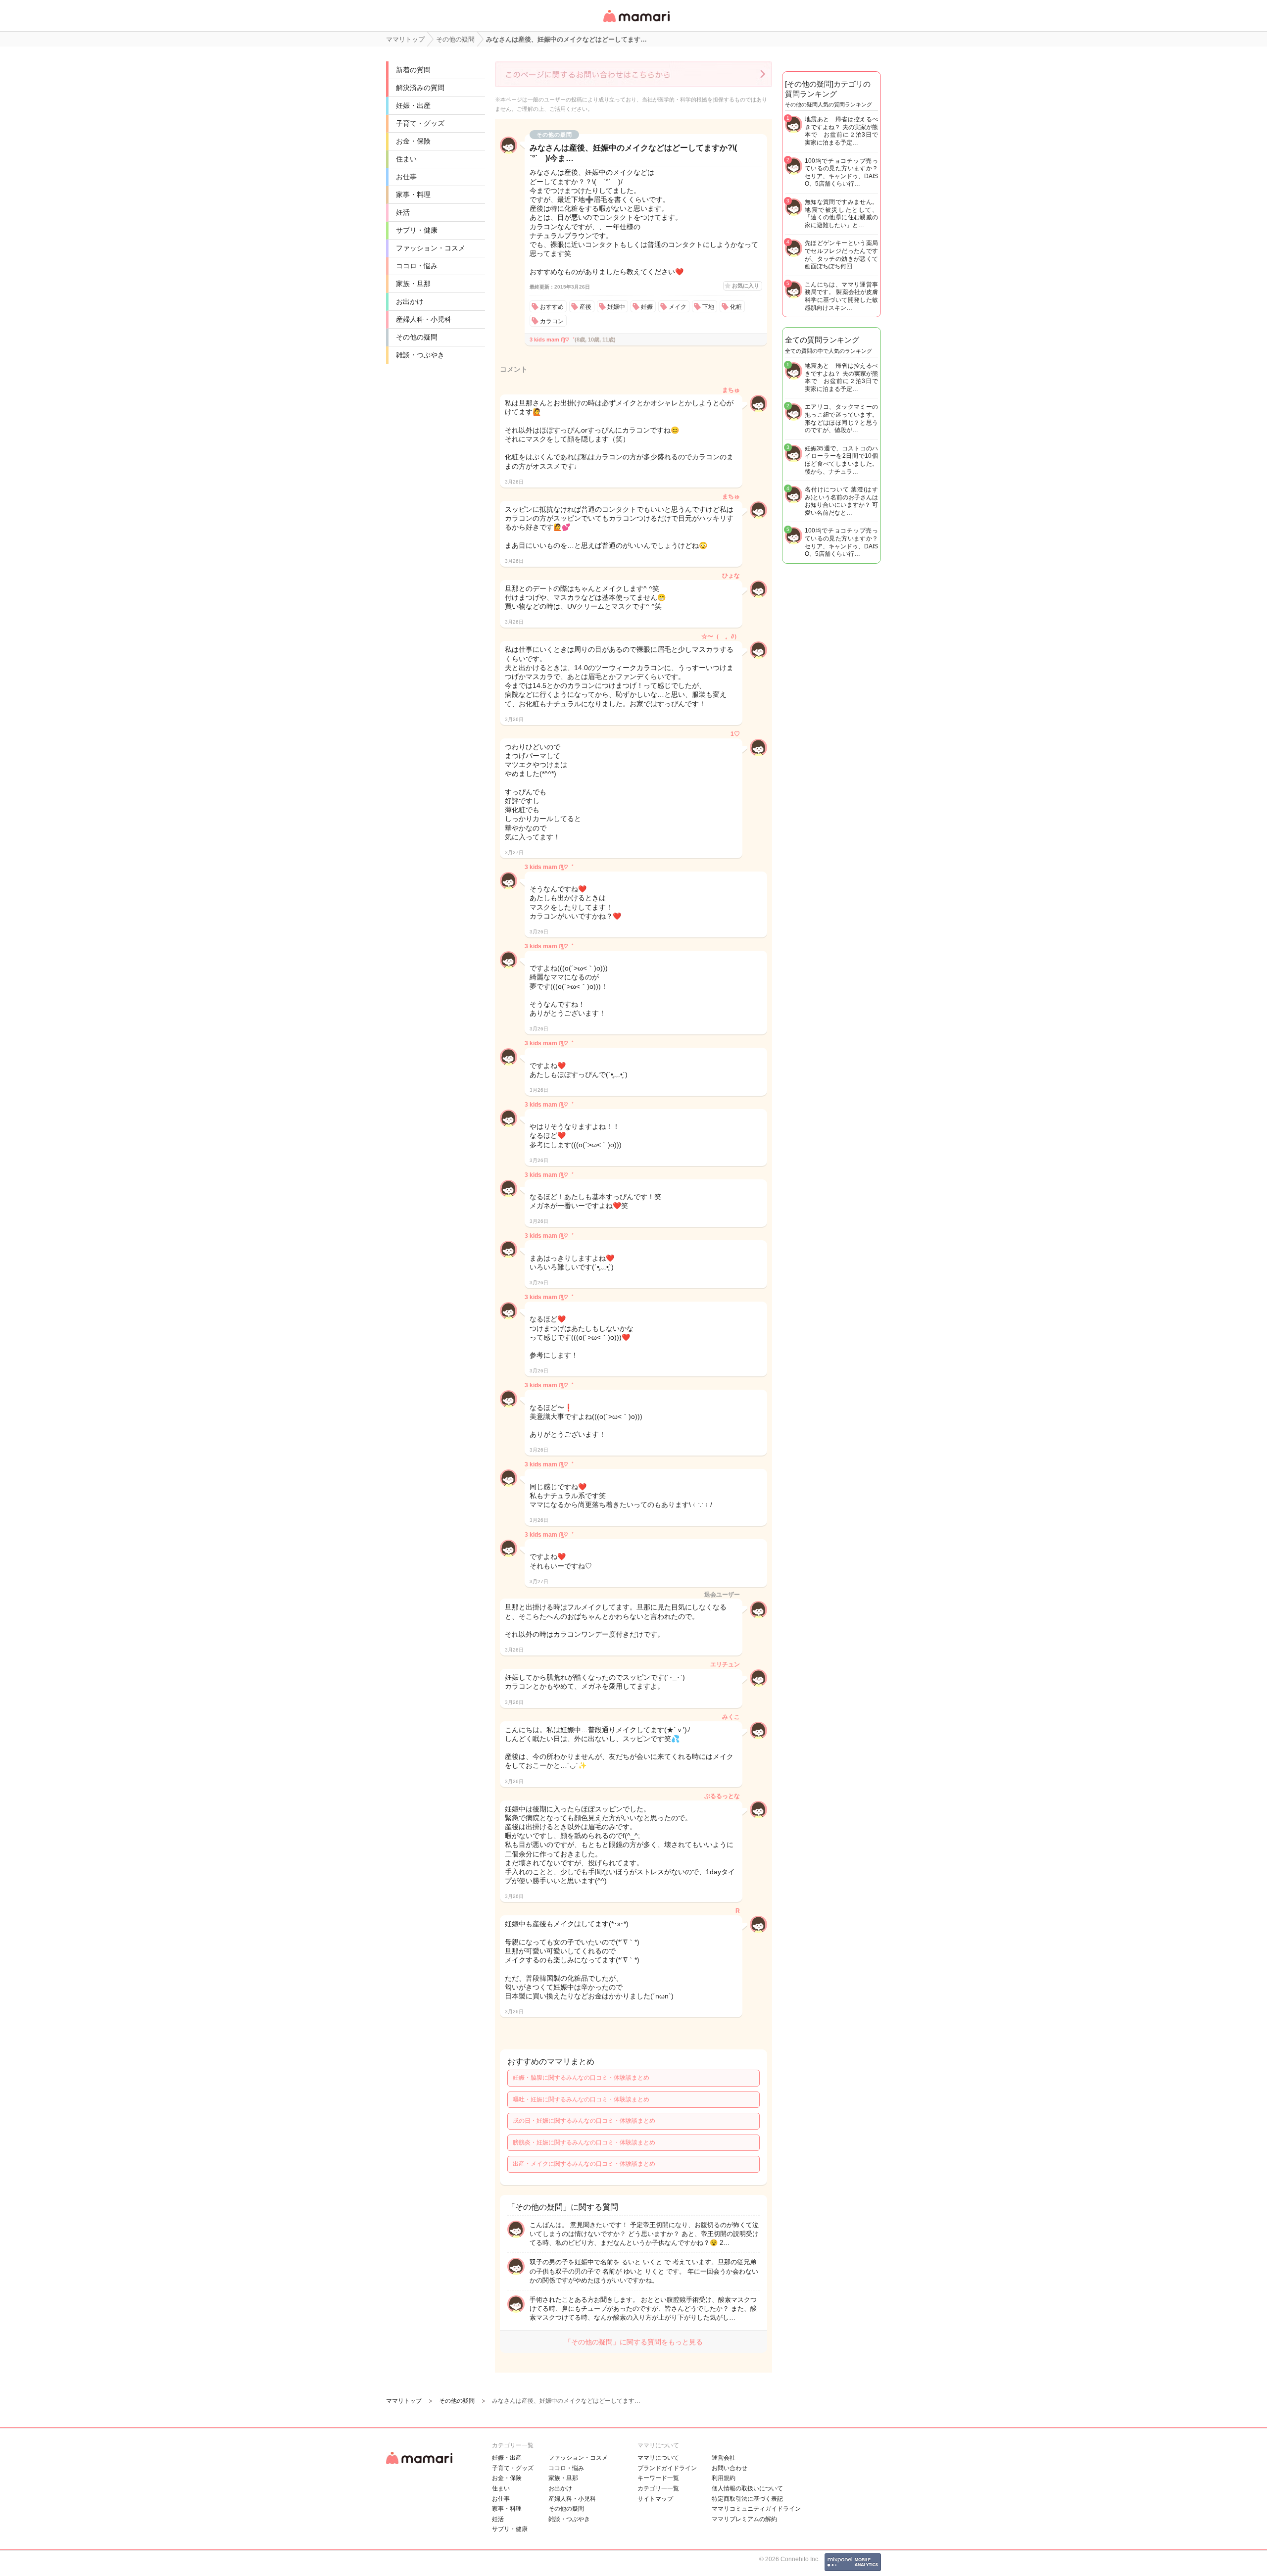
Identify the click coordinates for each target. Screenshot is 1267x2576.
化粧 (736, 307)
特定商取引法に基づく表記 (747, 2499)
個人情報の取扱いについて (747, 2488)
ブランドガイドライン (667, 2468)
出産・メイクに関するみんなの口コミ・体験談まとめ (584, 2164)
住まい (406, 159)
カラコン (552, 321)
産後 (585, 307)
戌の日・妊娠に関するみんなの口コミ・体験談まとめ (584, 2121)
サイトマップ (655, 2499)
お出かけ (410, 301)
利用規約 (724, 2478)
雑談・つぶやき (420, 355)
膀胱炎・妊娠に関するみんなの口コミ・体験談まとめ (584, 2142)
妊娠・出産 (413, 105)
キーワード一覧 (658, 2478)
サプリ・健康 (417, 230)
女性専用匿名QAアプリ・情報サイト (636, 23)
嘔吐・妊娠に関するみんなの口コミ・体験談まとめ (581, 2099)
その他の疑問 (417, 337)
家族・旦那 (413, 284)
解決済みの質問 (420, 88)
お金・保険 (413, 141)
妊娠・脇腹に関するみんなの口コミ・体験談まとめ (581, 2078)
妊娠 (647, 307)
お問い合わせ (730, 2468)
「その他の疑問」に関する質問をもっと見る (633, 2342)
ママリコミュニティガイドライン (756, 2509)
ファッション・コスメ (431, 248)
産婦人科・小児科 (424, 319)
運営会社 (724, 2458)
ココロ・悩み (417, 266)
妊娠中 (616, 307)
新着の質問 (413, 70)
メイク (678, 307)
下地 (708, 307)
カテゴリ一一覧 (658, 2488)
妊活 (403, 212)
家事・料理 (413, 194)
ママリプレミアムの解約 (744, 2519)
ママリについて (658, 2458)
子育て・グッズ (420, 123)
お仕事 (406, 177)
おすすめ (552, 307)
